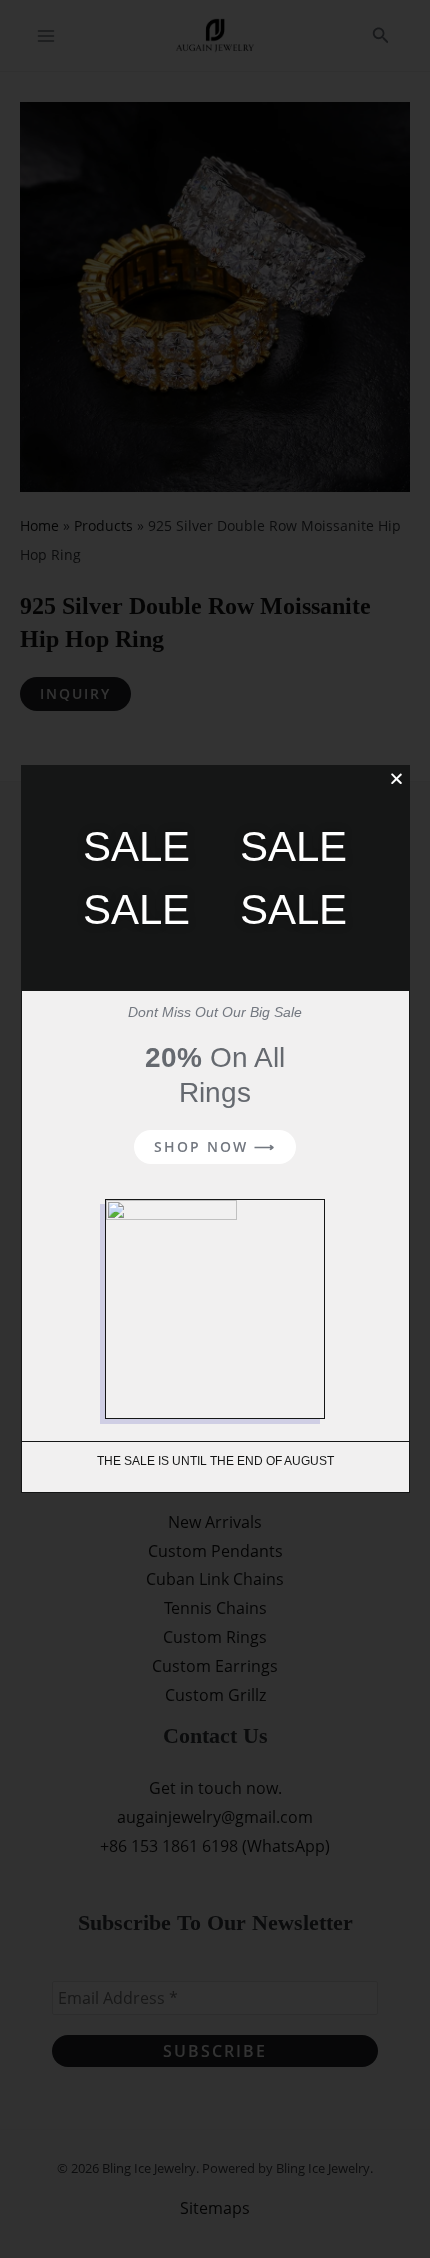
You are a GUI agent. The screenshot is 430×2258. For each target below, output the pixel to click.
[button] (396, 778)
